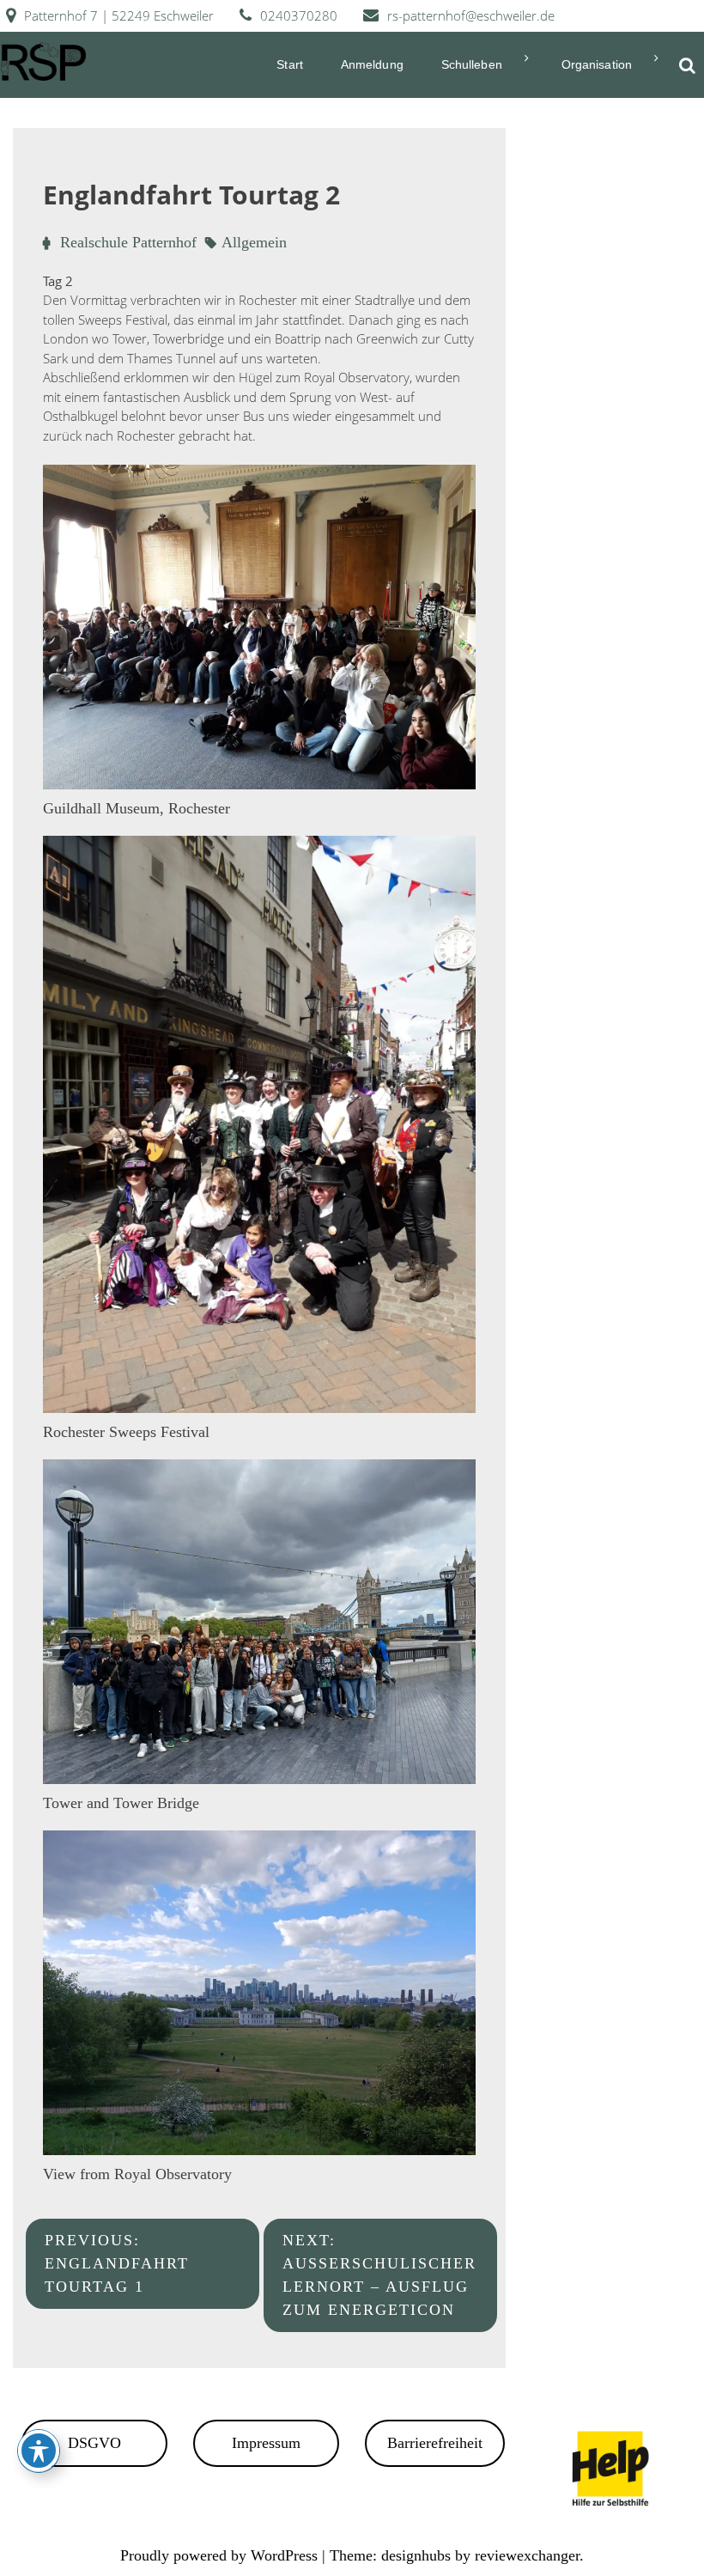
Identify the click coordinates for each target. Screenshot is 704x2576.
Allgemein (254, 242)
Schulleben (472, 64)
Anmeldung (372, 64)
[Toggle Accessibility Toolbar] (39, 2451)
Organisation (597, 64)
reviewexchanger (527, 2555)
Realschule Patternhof (128, 242)
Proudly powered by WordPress (221, 2555)
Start (290, 64)
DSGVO (94, 2443)
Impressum (266, 2443)
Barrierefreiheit (435, 2443)
